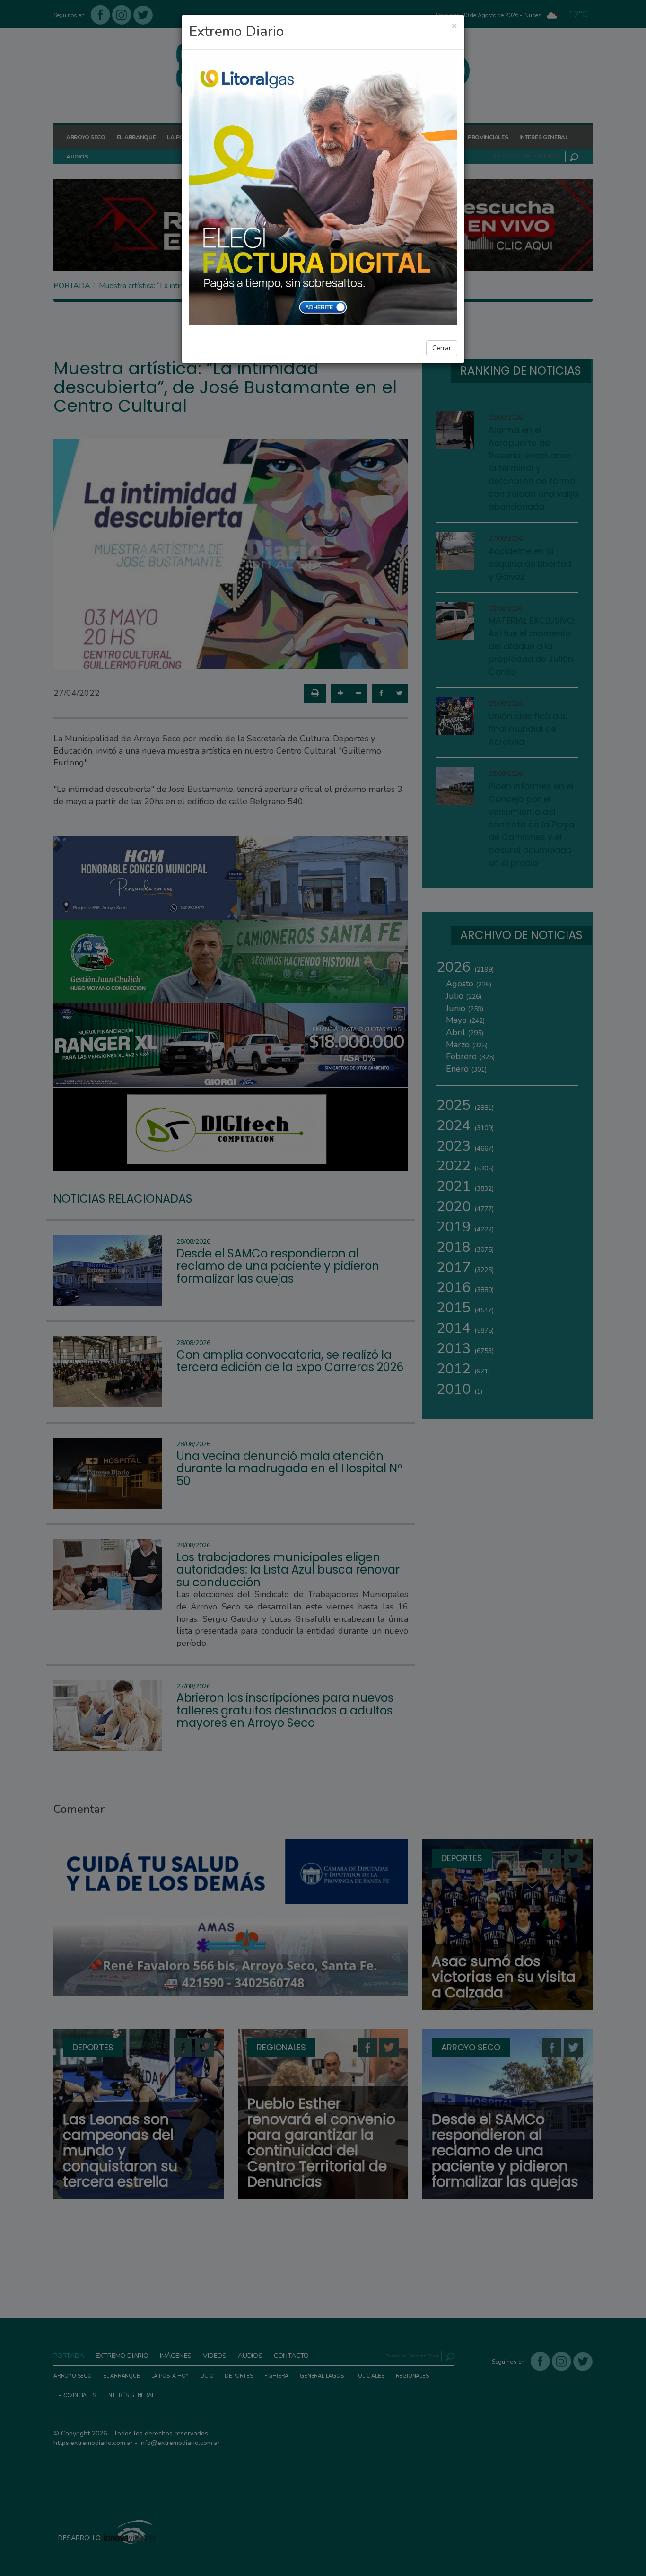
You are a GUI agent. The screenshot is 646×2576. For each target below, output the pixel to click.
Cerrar (442, 348)
